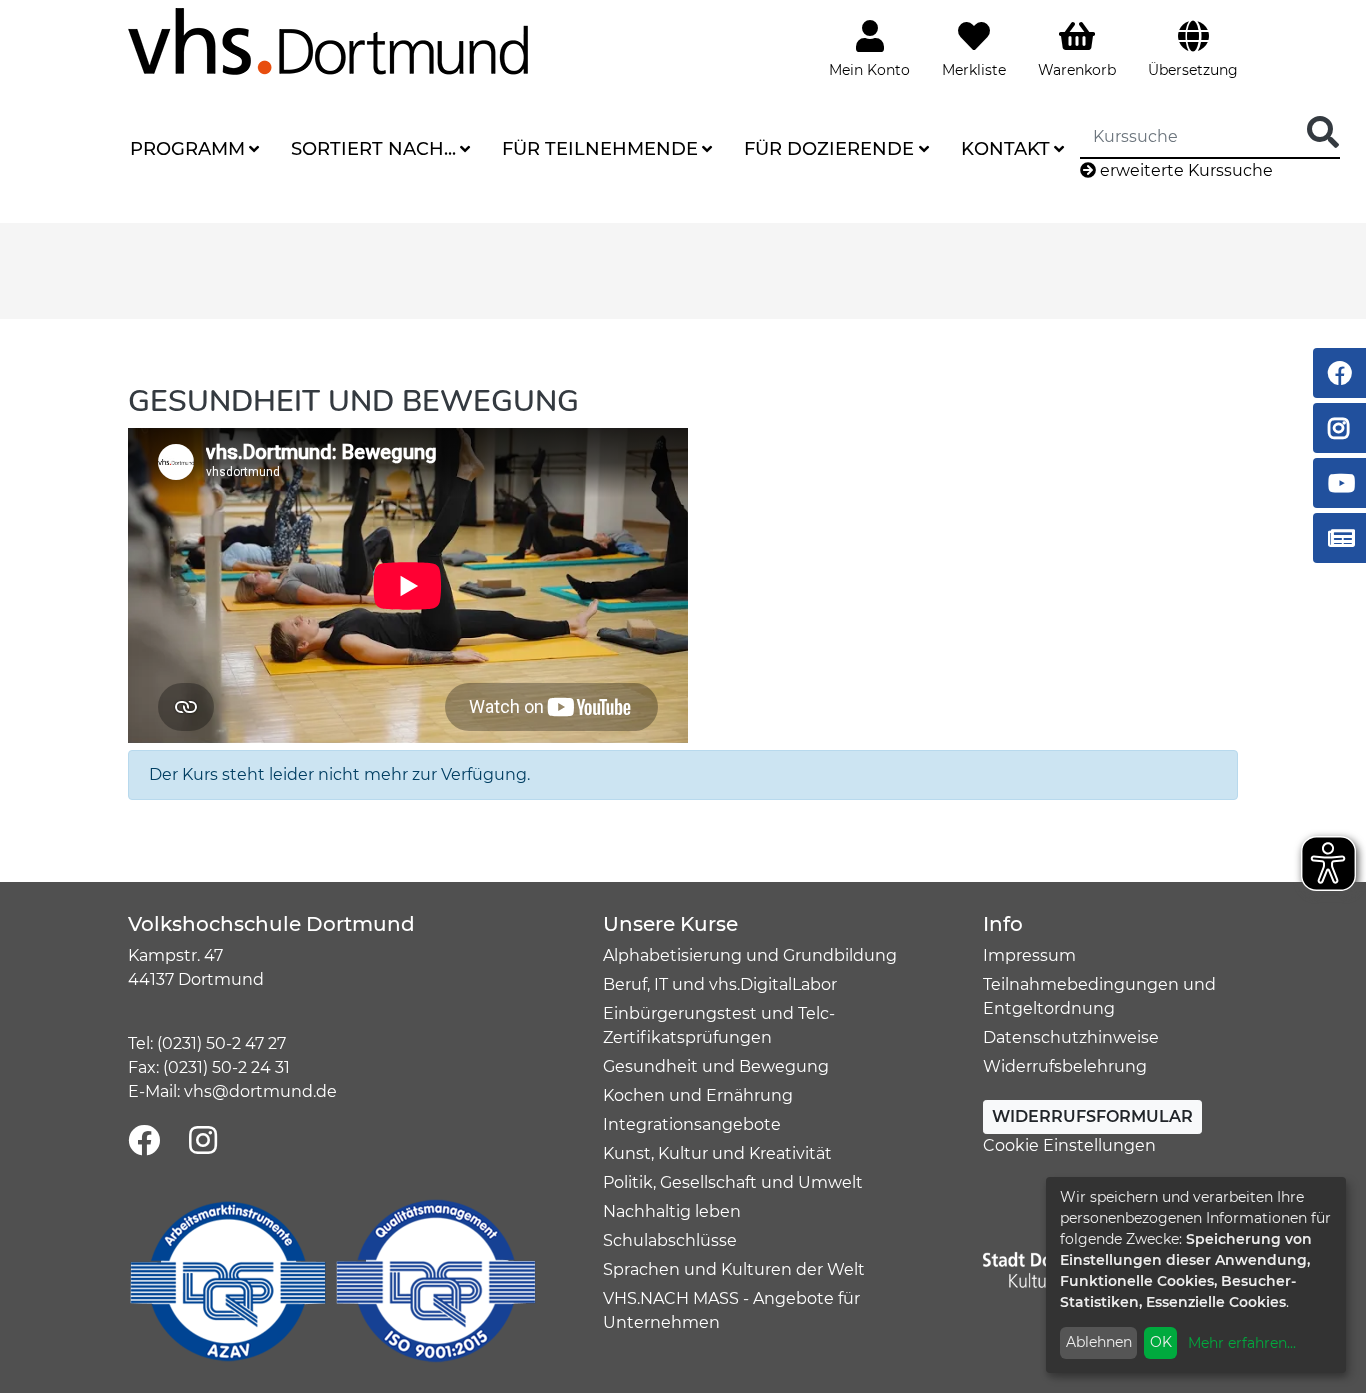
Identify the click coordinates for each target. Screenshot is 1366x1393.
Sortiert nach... (373, 149)
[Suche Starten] (1323, 133)
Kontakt (1005, 149)
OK (1161, 1342)
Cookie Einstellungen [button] (1069, 1145)
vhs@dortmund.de (260, 1091)
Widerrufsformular (1092, 1116)
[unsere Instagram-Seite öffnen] (203, 1141)
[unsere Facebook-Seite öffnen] (144, 1141)
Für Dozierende (829, 149)
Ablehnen (1099, 1342)
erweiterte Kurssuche (1184, 170)
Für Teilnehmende (600, 149)
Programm (187, 149)
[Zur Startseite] (328, 40)
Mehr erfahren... (1242, 1343)
